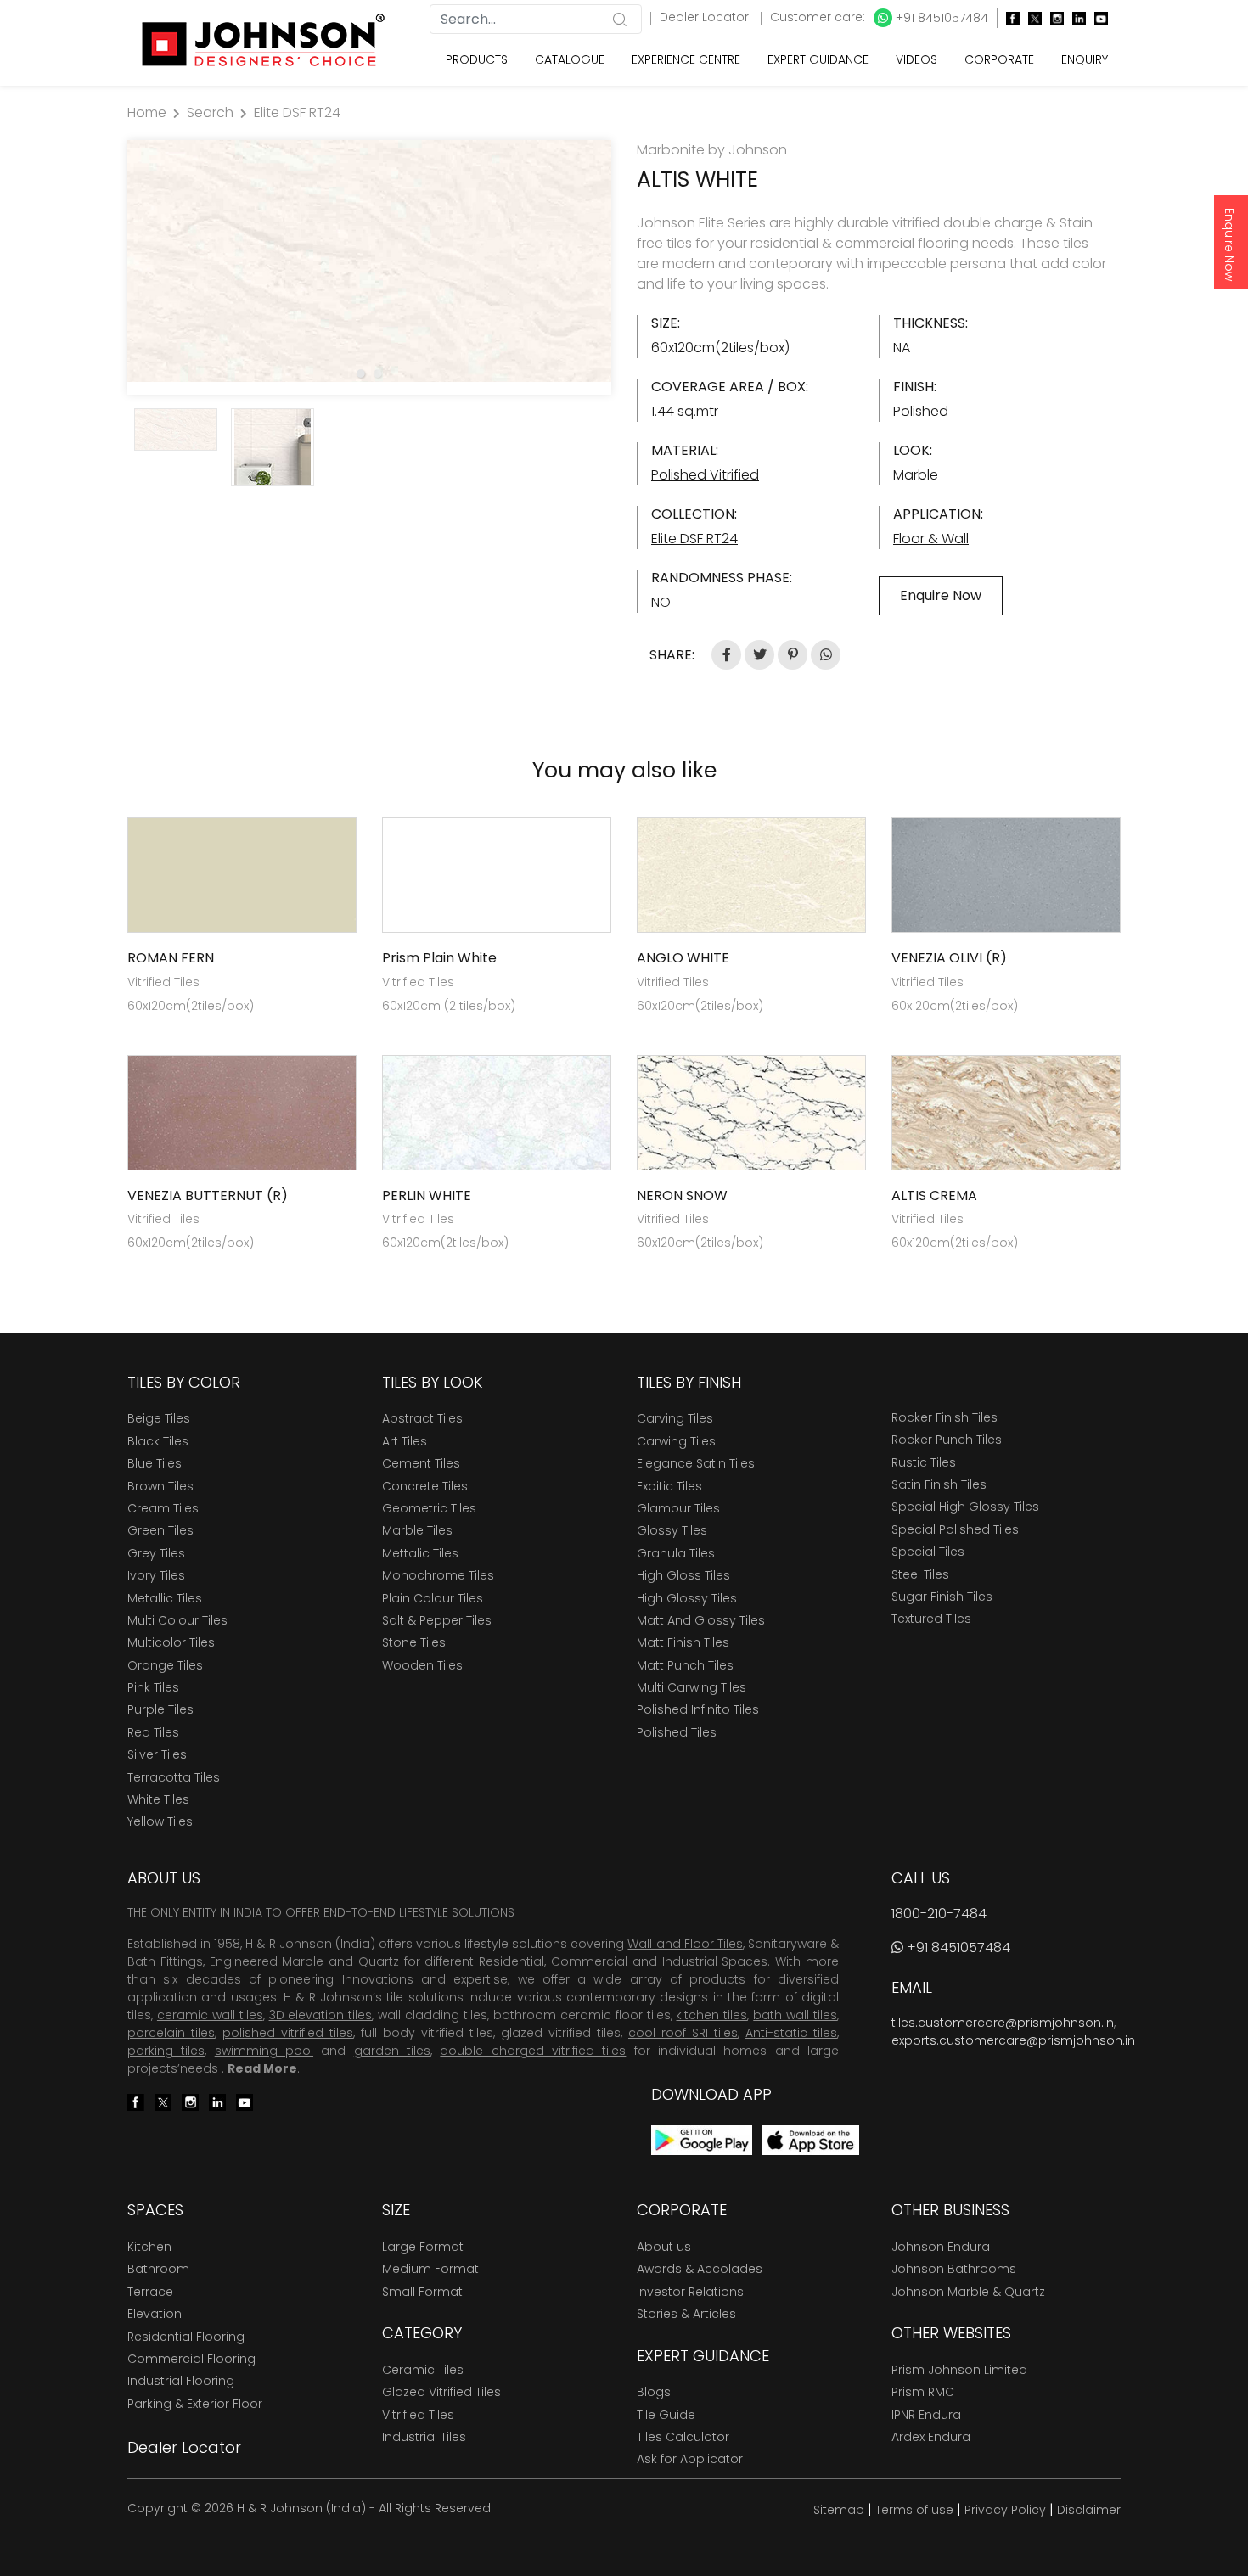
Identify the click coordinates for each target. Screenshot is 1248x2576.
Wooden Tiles (422, 1665)
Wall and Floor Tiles (685, 1944)
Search (210, 112)
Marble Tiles (417, 1530)
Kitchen (149, 2247)
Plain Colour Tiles (433, 1598)
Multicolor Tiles (171, 1642)
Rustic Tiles (924, 1462)
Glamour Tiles (678, 1508)
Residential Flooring (186, 2337)
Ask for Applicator (690, 2459)
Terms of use (914, 2510)
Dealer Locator (706, 17)
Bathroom (158, 2269)
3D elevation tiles (321, 2015)
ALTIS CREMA (934, 1195)
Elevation (155, 2314)
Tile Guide (666, 2415)
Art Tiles (405, 1441)
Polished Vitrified (705, 475)
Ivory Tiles (156, 1575)
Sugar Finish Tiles (942, 1597)
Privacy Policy (1005, 2510)
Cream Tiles (163, 1508)
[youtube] (1097, 18)
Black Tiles (158, 1441)
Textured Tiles (931, 1619)
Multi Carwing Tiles (691, 1687)
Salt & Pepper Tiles (437, 1620)
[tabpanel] (369, 261)
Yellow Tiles (160, 1821)
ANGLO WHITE (683, 958)
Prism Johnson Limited (959, 2370)
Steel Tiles (920, 1574)
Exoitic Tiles (669, 1486)
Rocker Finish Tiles (944, 1417)
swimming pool (264, 2051)
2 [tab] (378, 373)
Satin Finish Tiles (939, 1484)
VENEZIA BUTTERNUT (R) (208, 1195)
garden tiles (392, 2051)
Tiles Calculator (683, 2437)
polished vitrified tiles (288, 2033)
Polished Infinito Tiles (698, 1709)
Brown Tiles (160, 1486)
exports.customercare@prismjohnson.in (1013, 2040)
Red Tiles (153, 1732)
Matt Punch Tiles (685, 1665)
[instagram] (1053, 18)
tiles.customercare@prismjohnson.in (1003, 2023)
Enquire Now (1229, 244)
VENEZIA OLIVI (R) (949, 958)
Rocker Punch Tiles (947, 1440)
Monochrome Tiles (438, 1575)
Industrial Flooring (181, 2381)
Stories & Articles (686, 2314)
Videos (916, 59)
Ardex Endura (931, 2437)
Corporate (999, 59)
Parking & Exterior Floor (195, 2404)
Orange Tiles (165, 1665)
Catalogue (570, 59)
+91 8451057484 (940, 18)
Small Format (422, 2292)
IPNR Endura (926, 2415)
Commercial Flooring (191, 2359)
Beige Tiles (159, 1418)
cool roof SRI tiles (683, 2033)
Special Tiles (928, 1552)
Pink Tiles (153, 1687)
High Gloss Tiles (683, 1575)
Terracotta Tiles (174, 1777)
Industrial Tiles (424, 2437)
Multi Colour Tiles (177, 1620)
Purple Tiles (160, 1709)
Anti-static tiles (791, 2033)
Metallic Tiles (165, 1598)
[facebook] (1009, 18)
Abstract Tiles (422, 1418)
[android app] (702, 2139)
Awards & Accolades (700, 2269)
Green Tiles (160, 1530)
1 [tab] (361, 373)
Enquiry (1085, 59)
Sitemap (839, 2510)
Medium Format (430, 2269)
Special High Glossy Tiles (965, 1507)
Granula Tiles (676, 1553)
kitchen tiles (711, 2015)
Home (147, 112)
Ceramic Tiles (423, 2370)
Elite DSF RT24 (297, 112)
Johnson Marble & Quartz (968, 2292)
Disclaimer (1089, 2510)
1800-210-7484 (939, 1914)
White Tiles (158, 1799)
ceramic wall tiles (210, 2015)
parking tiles (166, 2051)
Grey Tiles (156, 1553)
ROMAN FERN (171, 958)
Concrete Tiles (425, 1486)
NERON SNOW (682, 1195)
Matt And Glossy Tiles (701, 1620)
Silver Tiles (157, 1754)
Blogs (654, 2392)
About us (664, 2247)
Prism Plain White (439, 958)
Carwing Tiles (676, 1441)
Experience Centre (686, 59)
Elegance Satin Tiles (696, 1463)
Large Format (423, 2247)
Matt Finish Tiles (683, 1642)
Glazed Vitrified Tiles (441, 2392)
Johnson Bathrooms (954, 2269)
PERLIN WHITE (427, 1195)
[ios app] (811, 2139)
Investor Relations (690, 2292)
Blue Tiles (155, 1463)
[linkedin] (1075, 18)
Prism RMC (923, 2392)
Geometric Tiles (429, 1508)
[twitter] (1031, 18)
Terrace (150, 2292)
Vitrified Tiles (418, 2415)
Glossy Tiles (672, 1530)
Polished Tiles (677, 1732)
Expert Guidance (818, 59)
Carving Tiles (675, 1418)
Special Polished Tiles (955, 1529)
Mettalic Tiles (420, 1553)
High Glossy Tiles (687, 1598)
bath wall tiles (795, 2015)
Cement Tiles (421, 1463)
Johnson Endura (941, 2247)
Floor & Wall (931, 539)
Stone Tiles (414, 1642)
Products (477, 59)
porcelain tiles (171, 2033)
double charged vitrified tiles (533, 2051)
